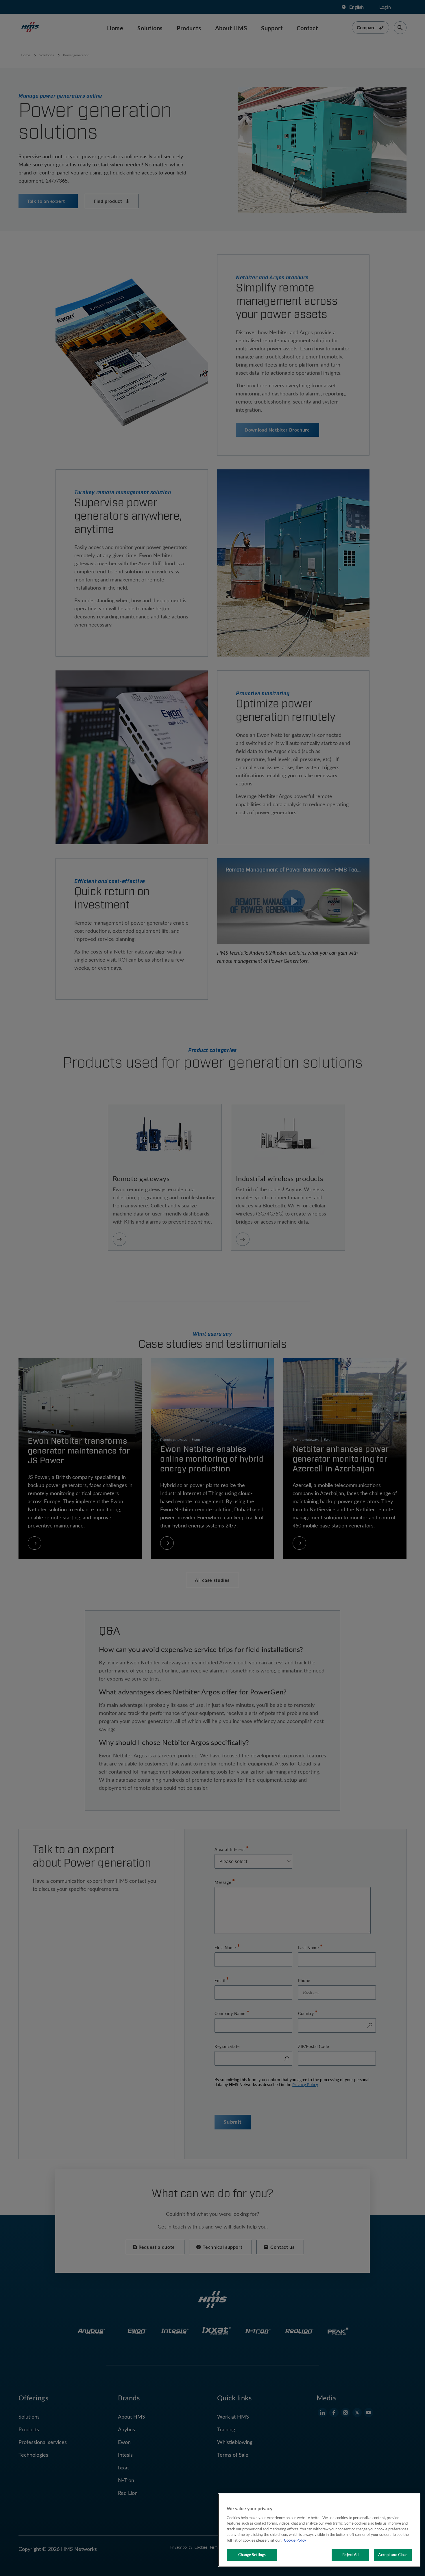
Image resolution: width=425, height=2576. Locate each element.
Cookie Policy (295, 2540)
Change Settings (252, 2555)
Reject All (350, 2555)
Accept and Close (393, 2555)
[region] (319, 2530)
